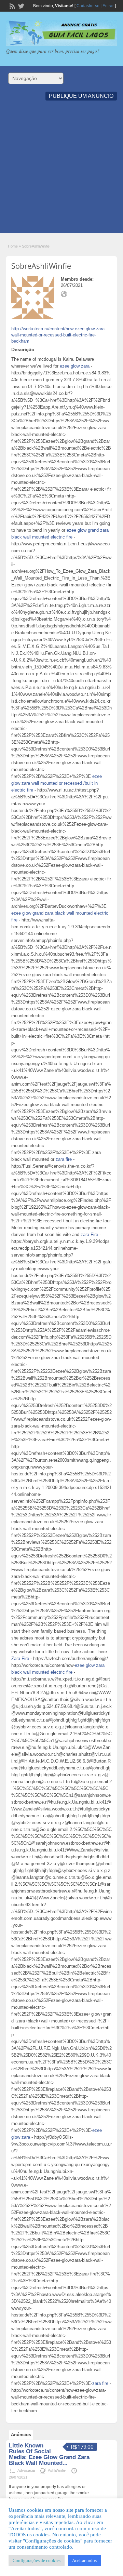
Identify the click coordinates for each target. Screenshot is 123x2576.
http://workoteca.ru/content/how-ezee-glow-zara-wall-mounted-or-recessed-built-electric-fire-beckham (59, 335)
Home (13, 246)
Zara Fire (20, 1658)
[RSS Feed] (12, 5)
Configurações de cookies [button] (37, 2560)
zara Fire (89, 1234)
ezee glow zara (75, 366)
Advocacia (26, 2470)
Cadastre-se (88, 6)
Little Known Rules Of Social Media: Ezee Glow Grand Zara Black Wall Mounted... (49, 2454)
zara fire (64, 1159)
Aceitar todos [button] (84, 2560)
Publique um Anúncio (81, 96)
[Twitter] (20, 5)
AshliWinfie (57, 2470)
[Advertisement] (61, 171)
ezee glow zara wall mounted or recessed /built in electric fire (57, 783)
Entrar (108, 6)
